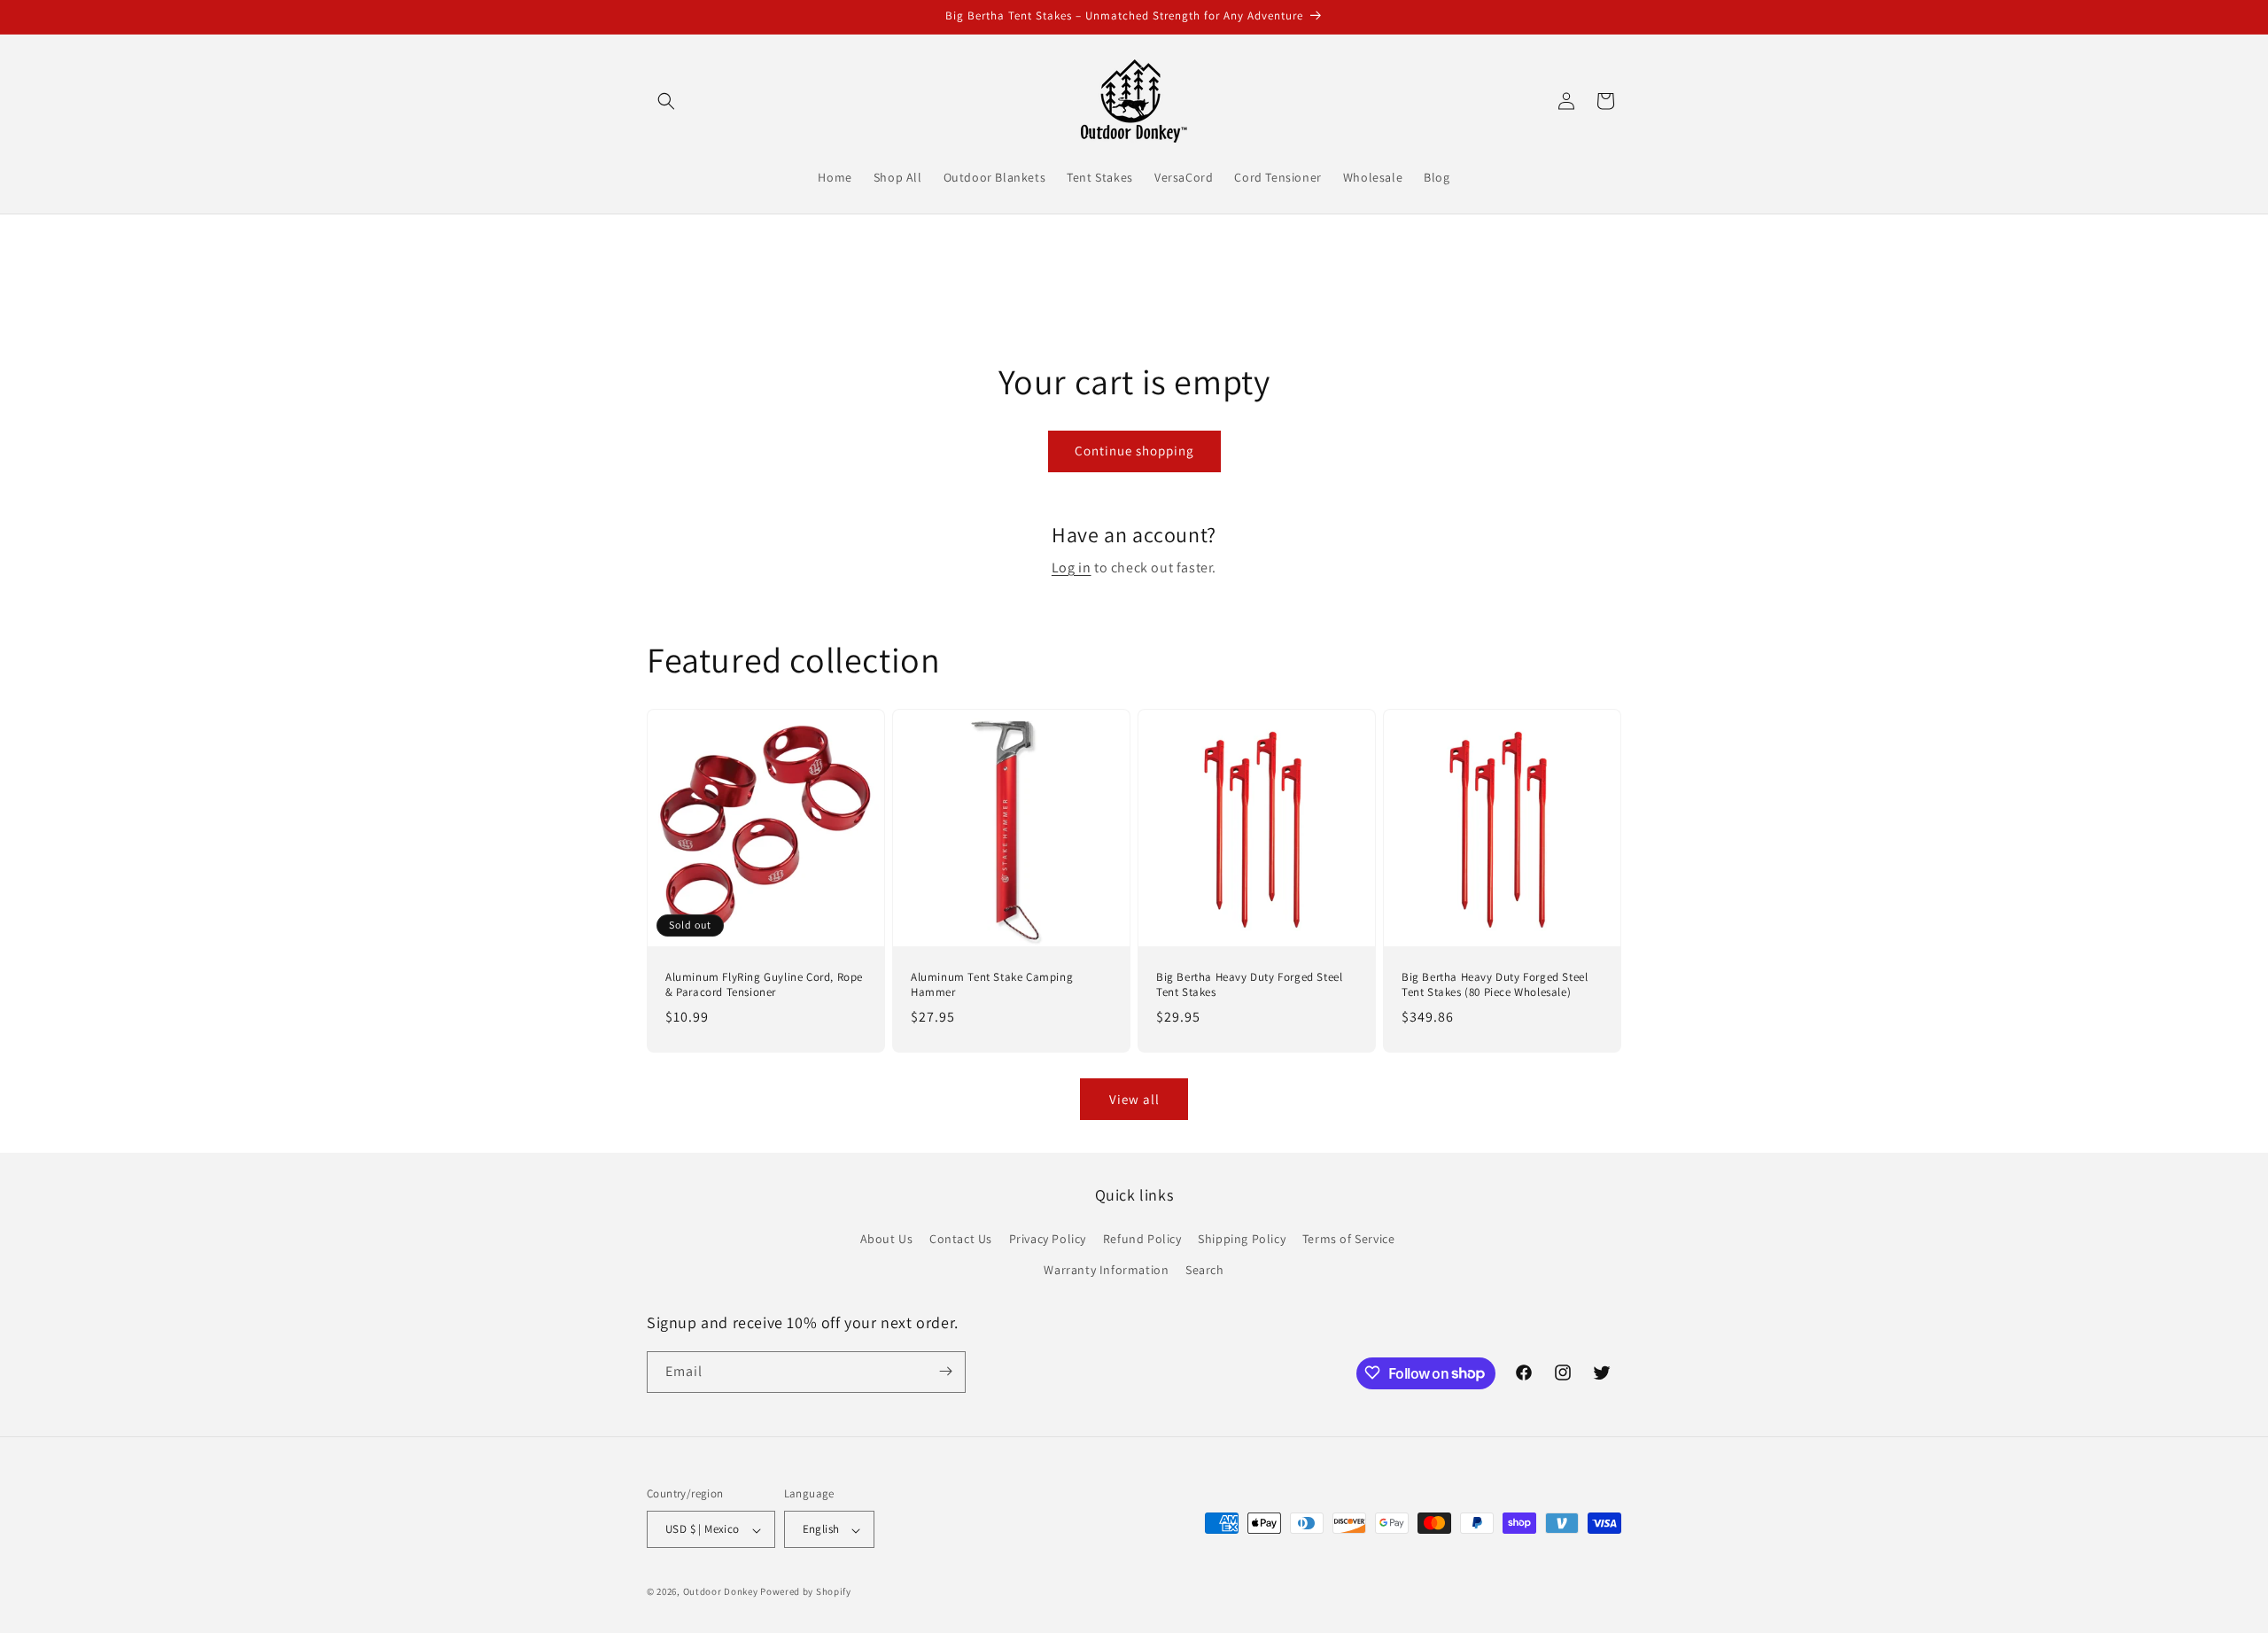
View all (1134, 1099)
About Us (887, 1238)
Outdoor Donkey (721, 1592)
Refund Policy (1142, 1238)
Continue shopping (1134, 451)
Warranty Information (1106, 1270)
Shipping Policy (1242, 1238)
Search (1205, 1270)
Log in (1072, 568)
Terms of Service (1349, 1238)
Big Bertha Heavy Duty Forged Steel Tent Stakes (1249, 985)
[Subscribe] (945, 1371)
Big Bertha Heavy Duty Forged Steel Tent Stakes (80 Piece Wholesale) (1495, 985)
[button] (666, 101)
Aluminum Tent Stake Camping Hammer (992, 985)
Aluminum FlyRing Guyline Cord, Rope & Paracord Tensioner (764, 985)
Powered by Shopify (806, 1592)
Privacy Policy (1048, 1238)
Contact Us (961, 1238)
